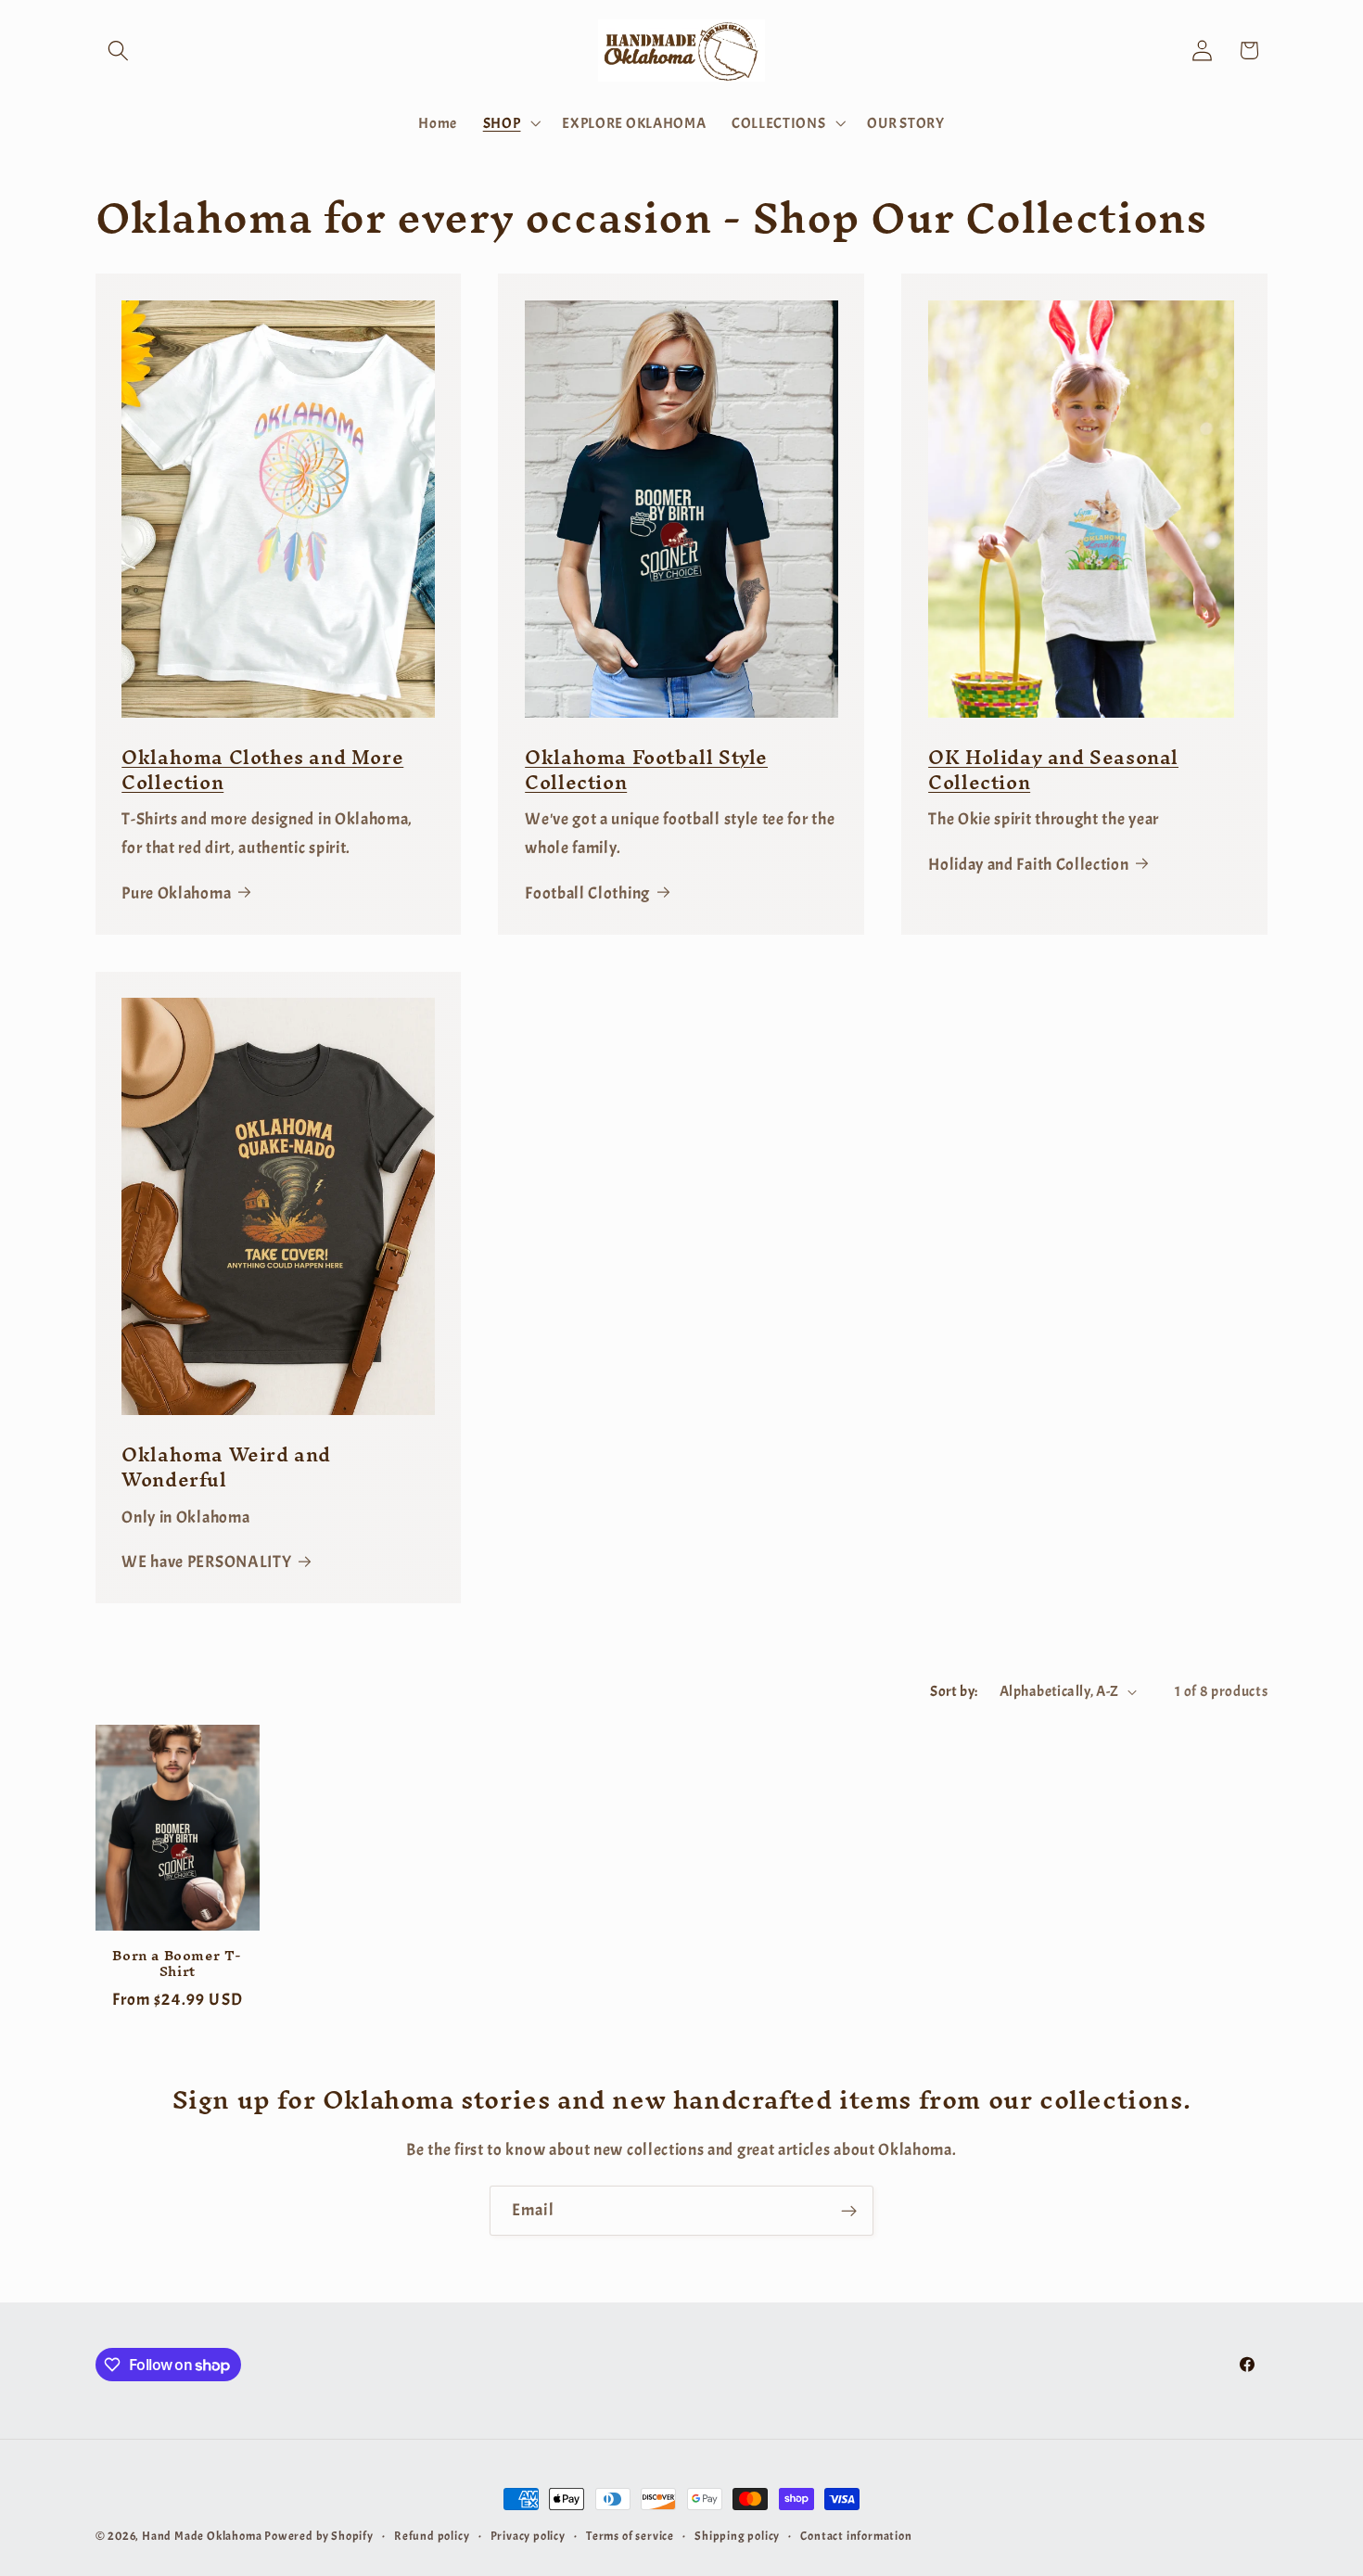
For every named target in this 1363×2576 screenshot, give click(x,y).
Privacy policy (528, 2536)
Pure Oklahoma (176, 893)
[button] (119, 51)
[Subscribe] (849, 2211)
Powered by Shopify (319, 2536)
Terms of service (630, 2536)
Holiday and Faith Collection (1028, 864)
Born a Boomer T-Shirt (177, 1964)
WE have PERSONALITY (206, 1562)
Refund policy (432, 2536)
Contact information (856, 2536)
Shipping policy (737, 2536)
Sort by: (954, 1691)
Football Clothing (587, 893)
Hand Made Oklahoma (202, 2536)
